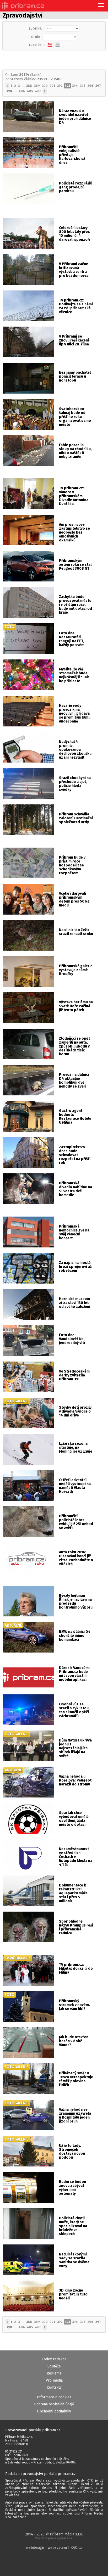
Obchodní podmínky (54, 2411)
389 (37, 86)
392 (60, 86)
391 (52, 86)
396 (90, 86)
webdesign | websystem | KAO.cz (54, 2548)
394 (75, 86)
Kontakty (54, 2387)
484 (22, 91)
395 (83, 86)
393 (67, 86)
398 (9, 91)
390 (45, 86)
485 (30, 91)
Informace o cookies (54, 2397)
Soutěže (54, 2366)
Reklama (54, 2373)
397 (98, 86)
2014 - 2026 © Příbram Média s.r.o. (54, 2536)
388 (29, 86)
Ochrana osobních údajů (54, 2404)
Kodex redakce (54, 2359)
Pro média (54, 2380)
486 (38, 91)
